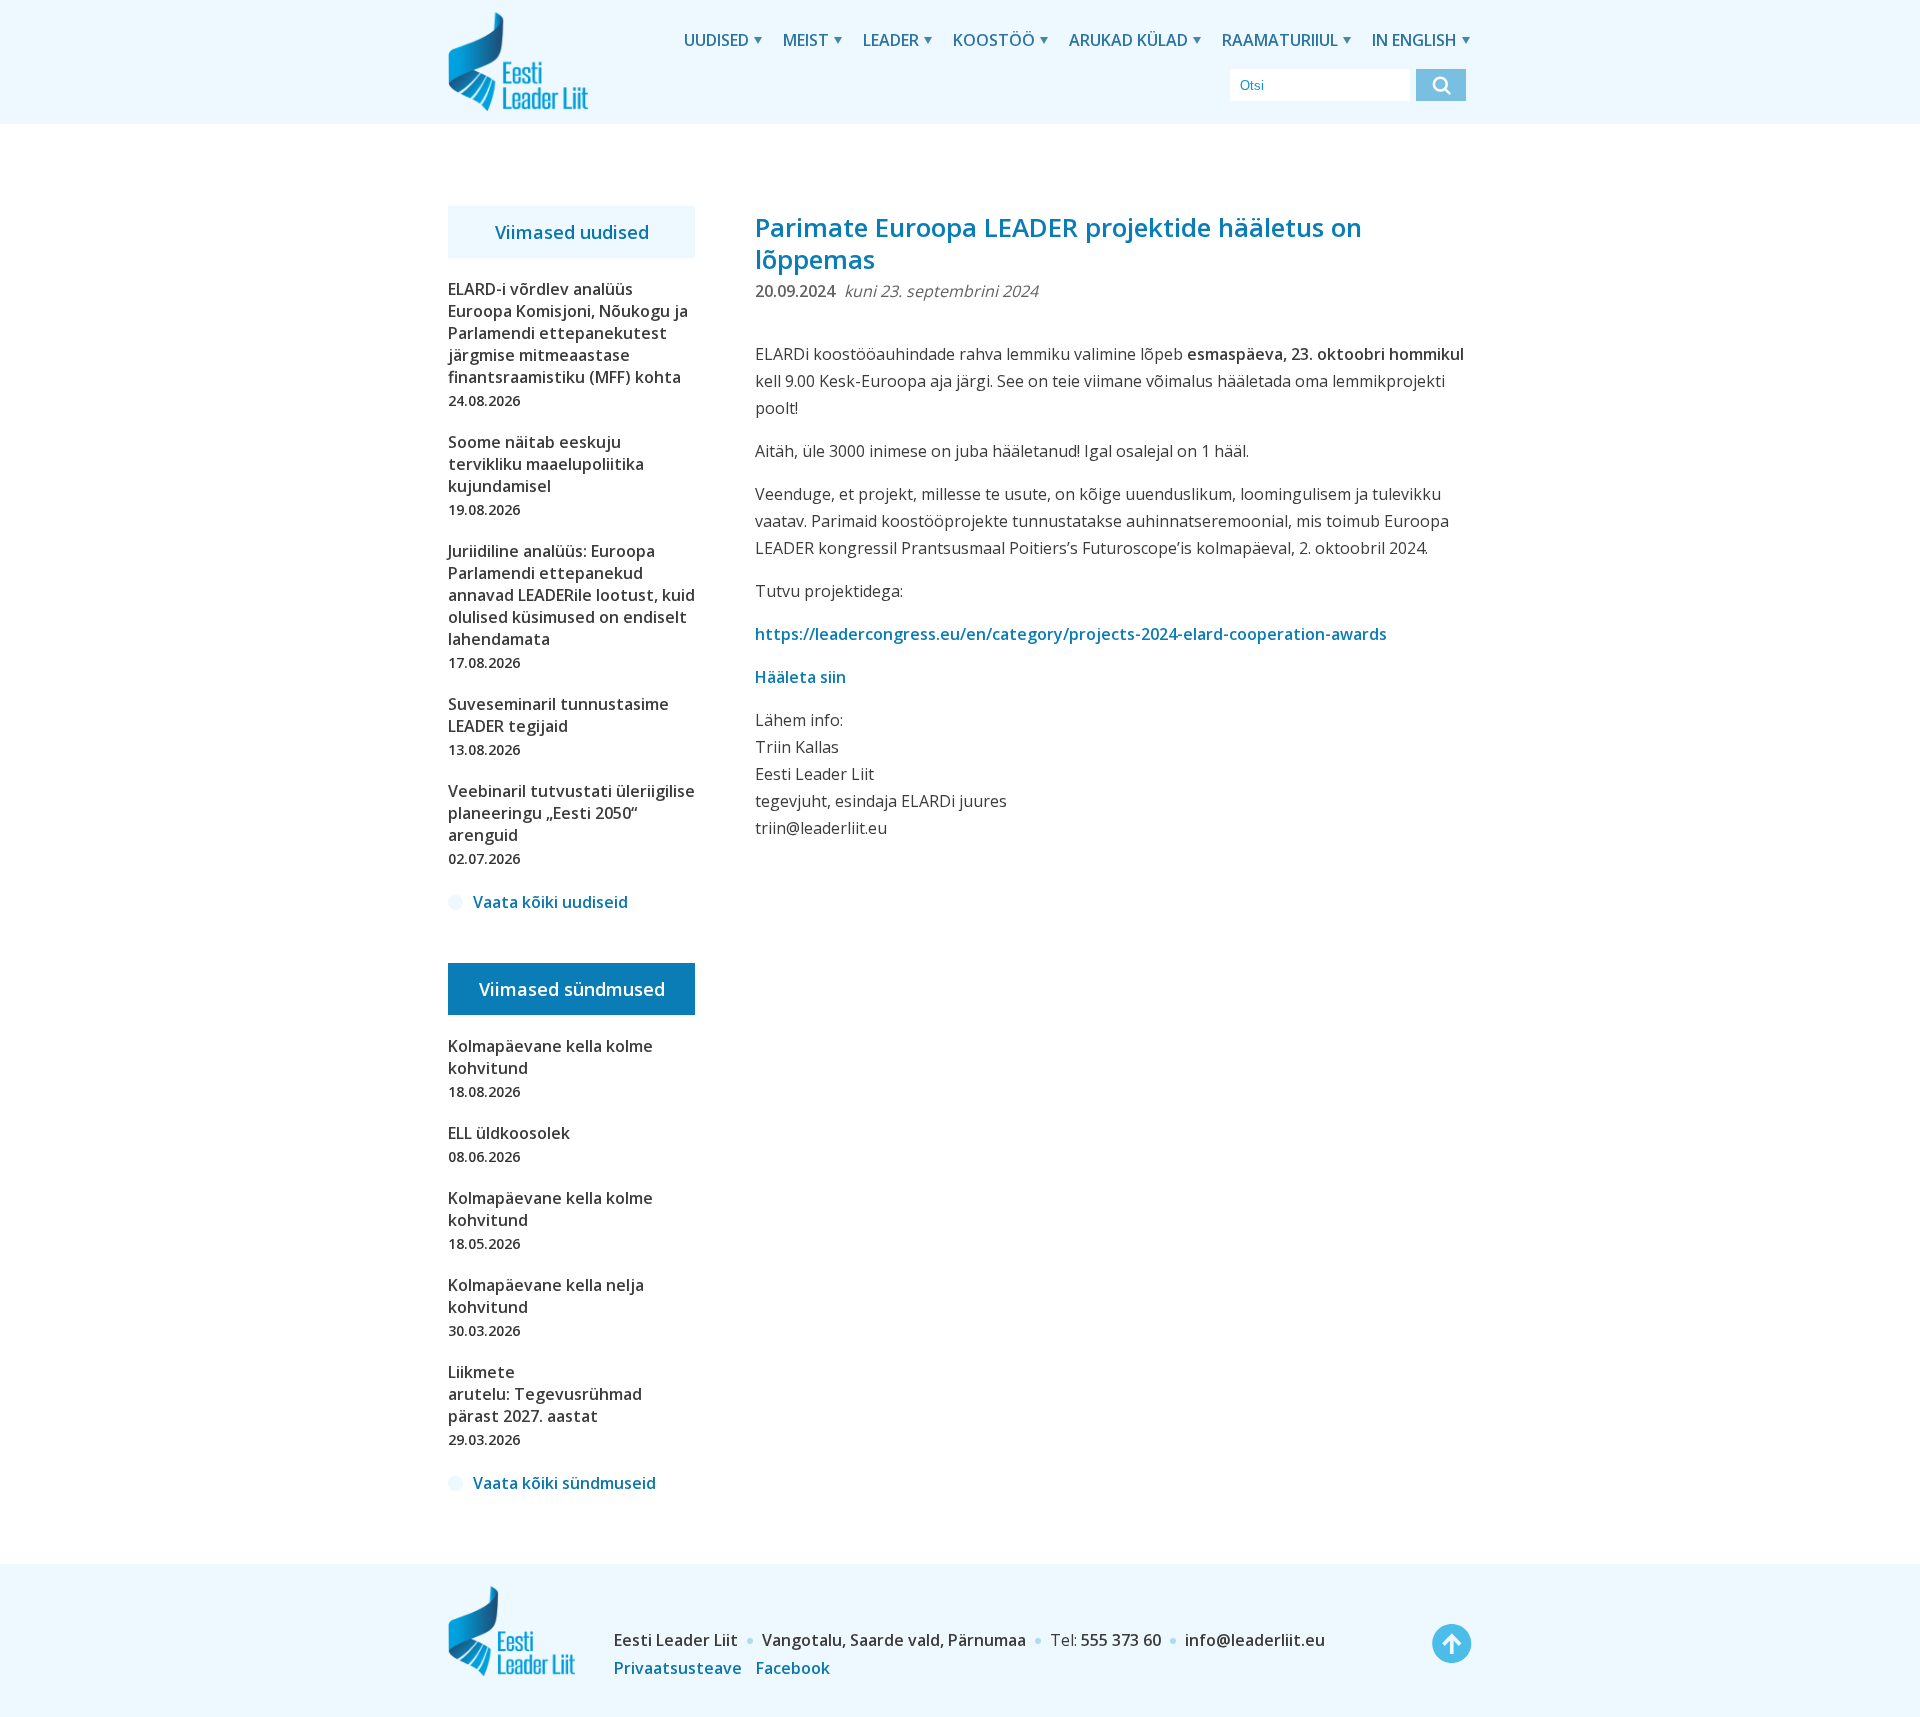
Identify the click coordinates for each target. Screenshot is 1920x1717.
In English (1414, 40)
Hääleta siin (800, 677)
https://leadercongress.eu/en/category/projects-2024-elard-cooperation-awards (1071, 634)
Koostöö (994, 40)
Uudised (716, 40)
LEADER (891, 40)
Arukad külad (1128, 40)
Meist (806, 40)
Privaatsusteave (678, 1668)
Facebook (793, 1668)
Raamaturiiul (1280, 40)
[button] (1441, 85)
